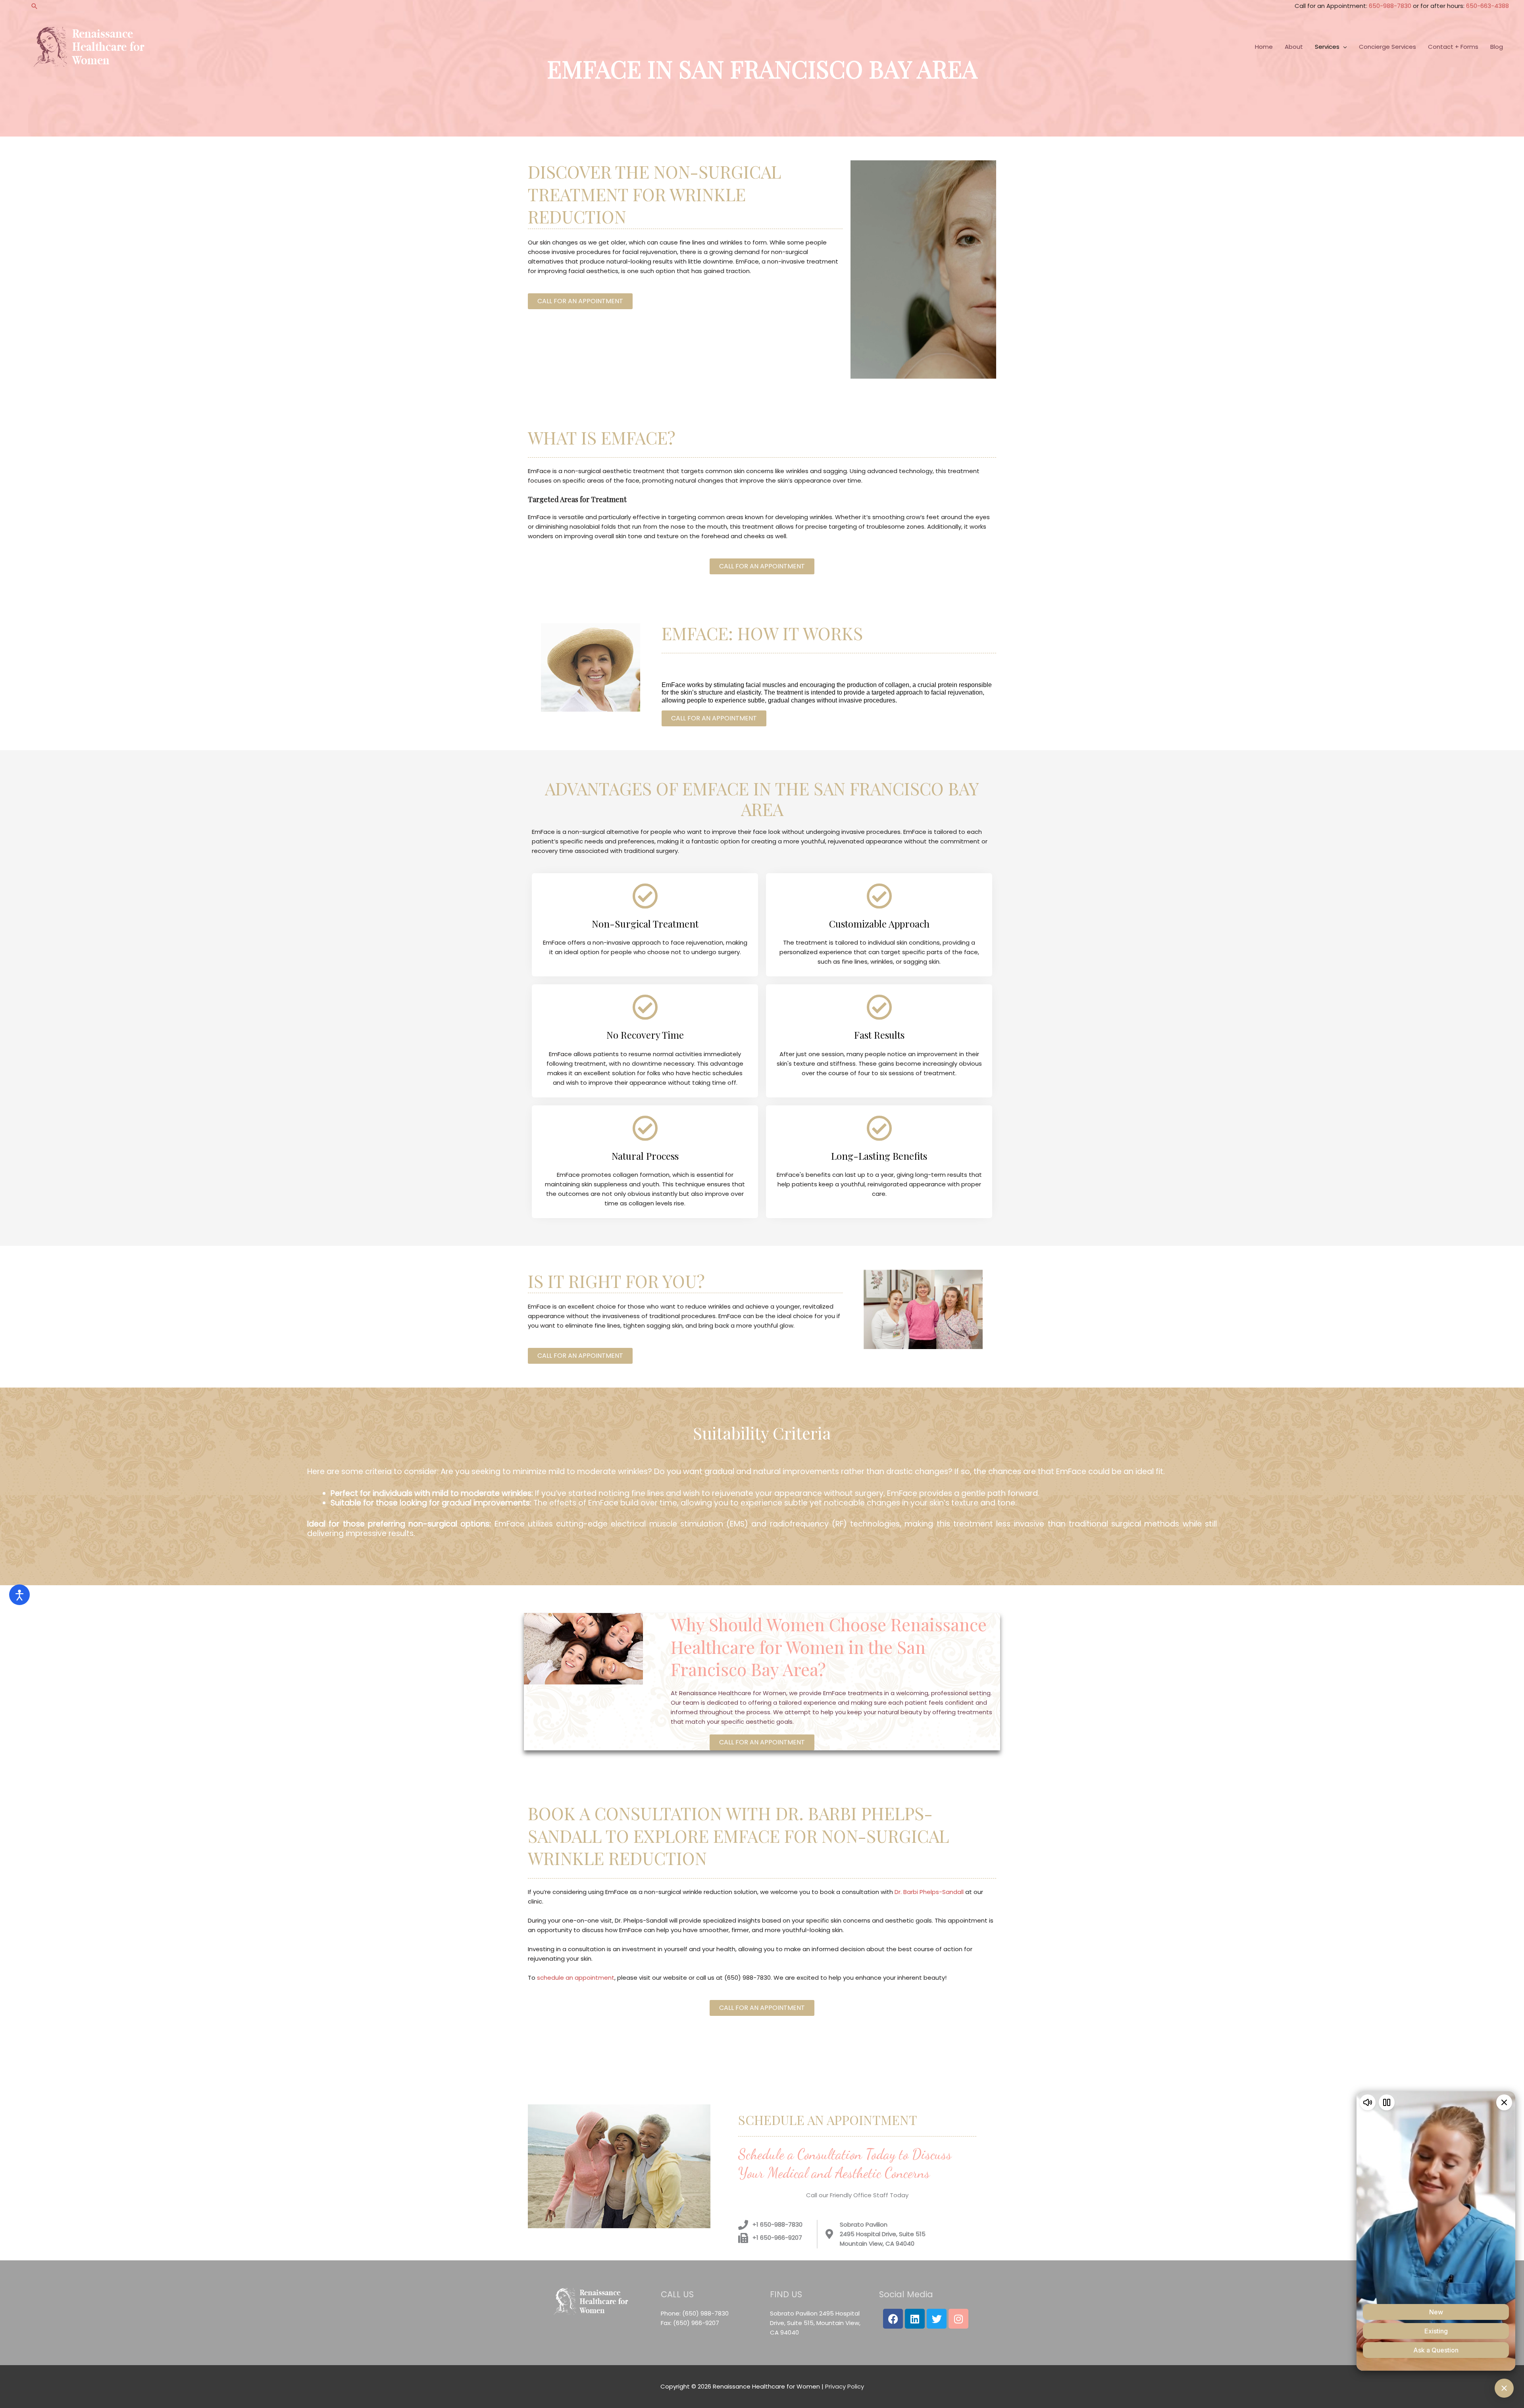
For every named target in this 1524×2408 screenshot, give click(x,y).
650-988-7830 (1390, 6)
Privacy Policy (845, 2386)
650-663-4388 (1487, 6)
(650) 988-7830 (705, 2313)
